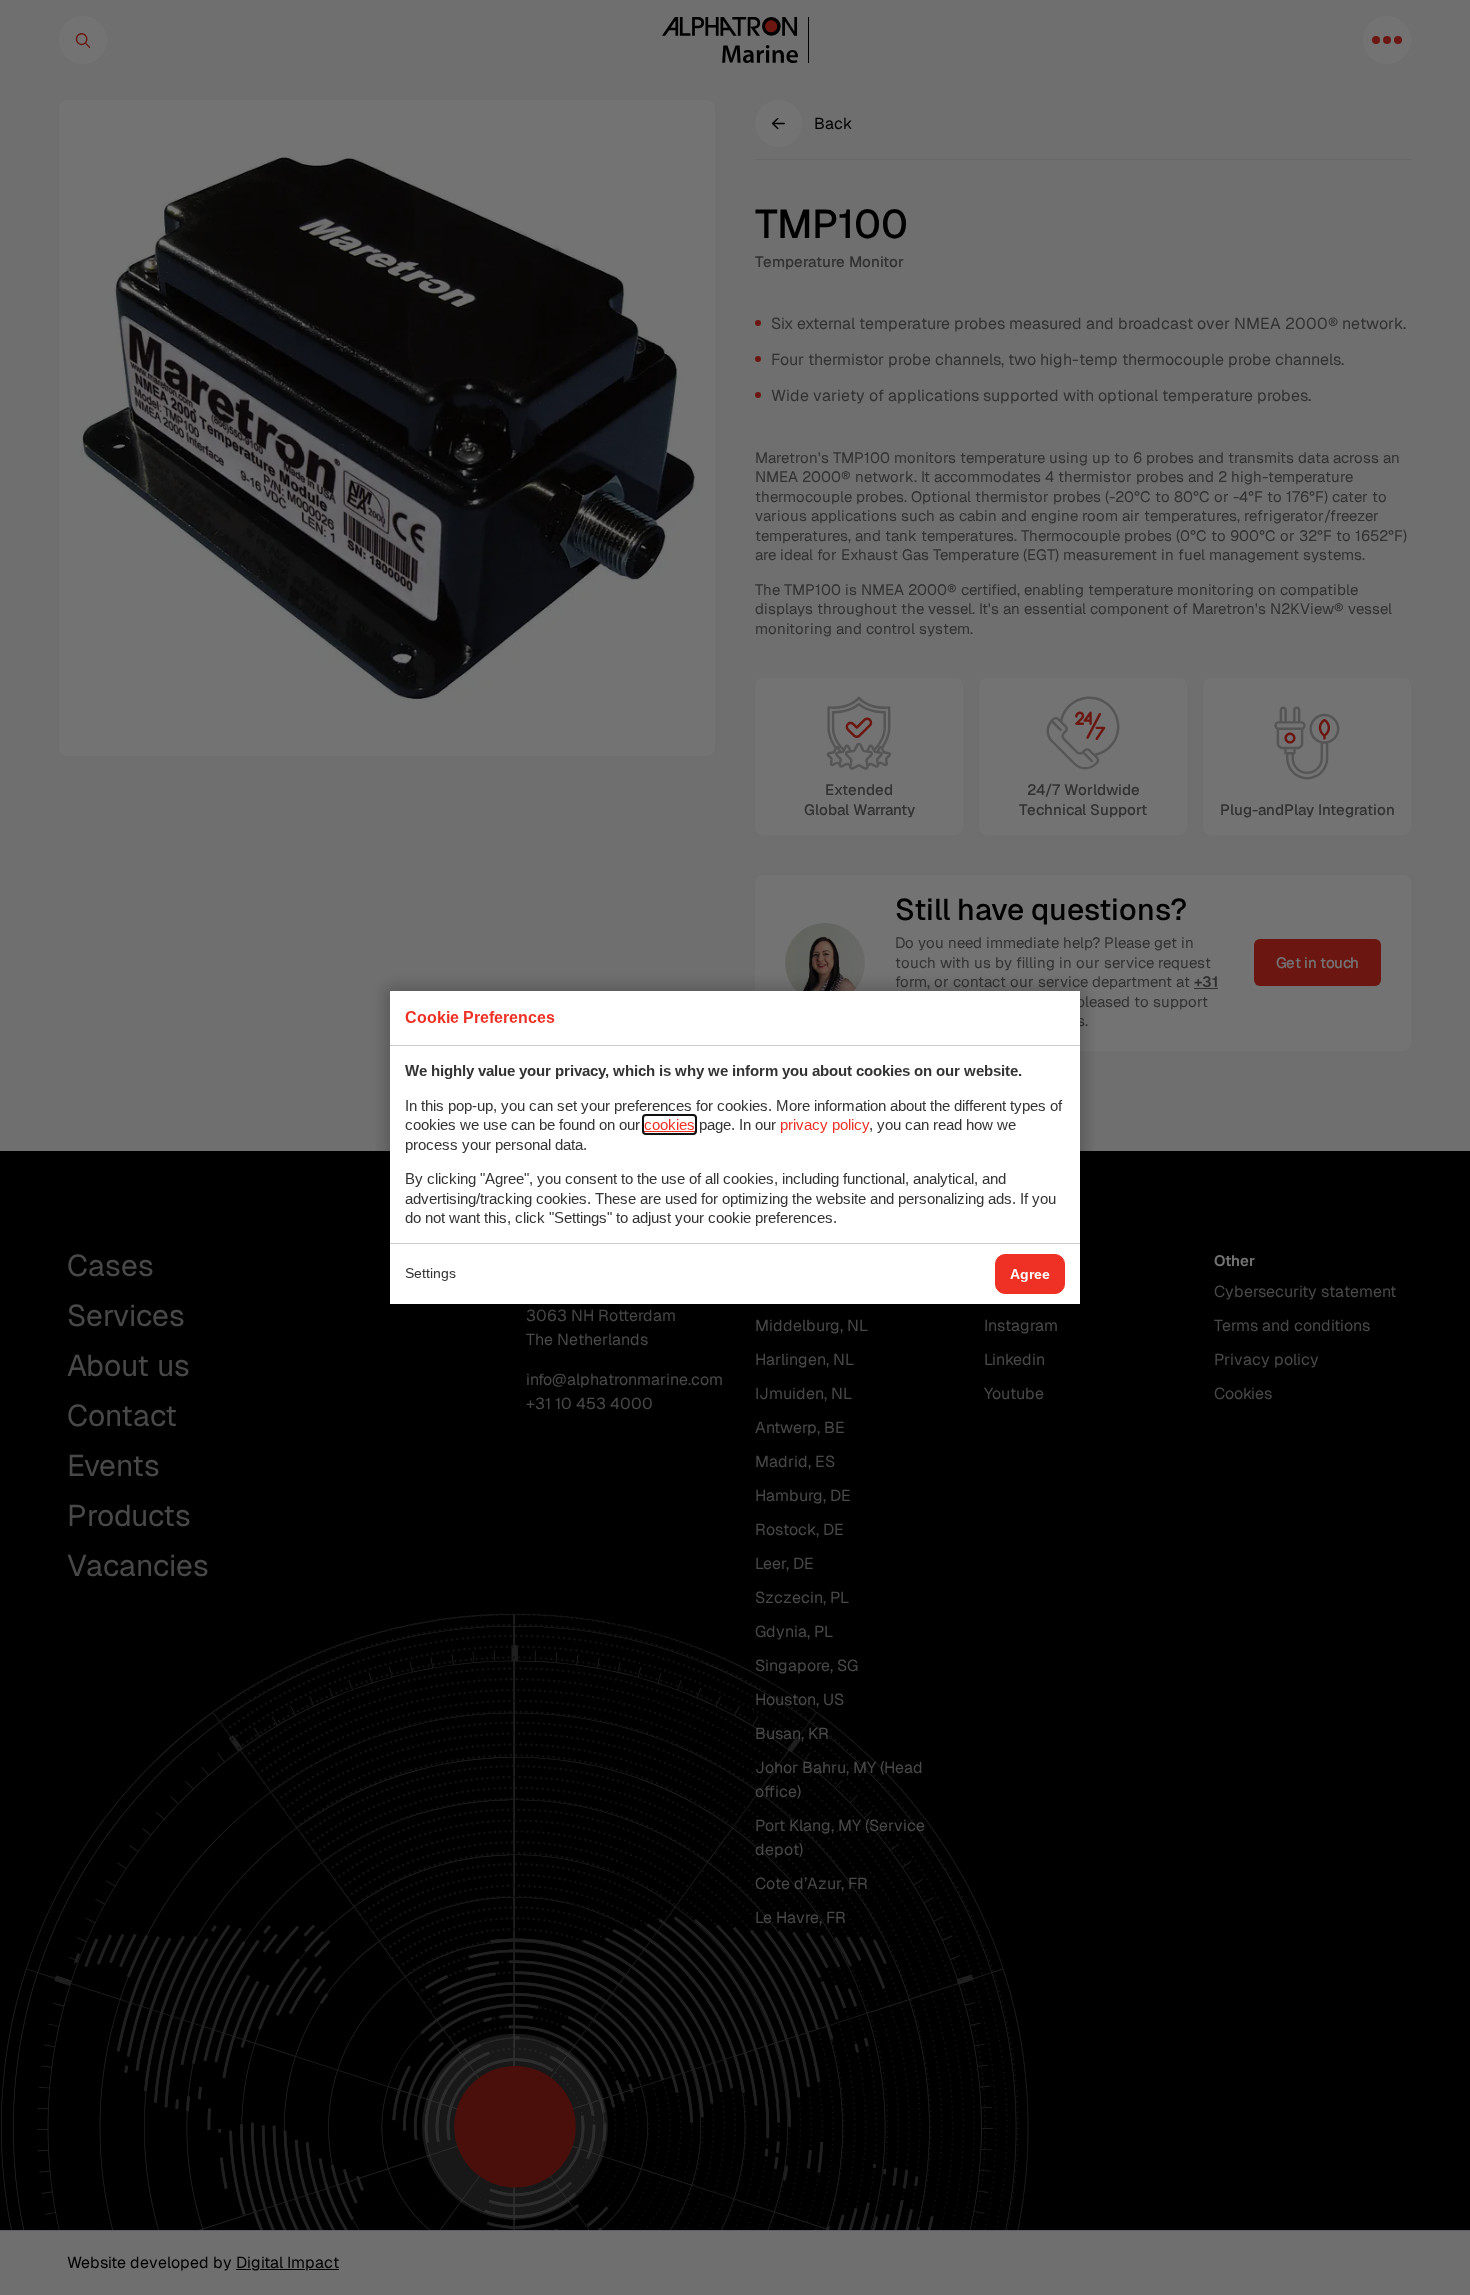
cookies (669, 1124)
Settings (430, 1273)
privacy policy (824, 1124)
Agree (1030, 1274)
